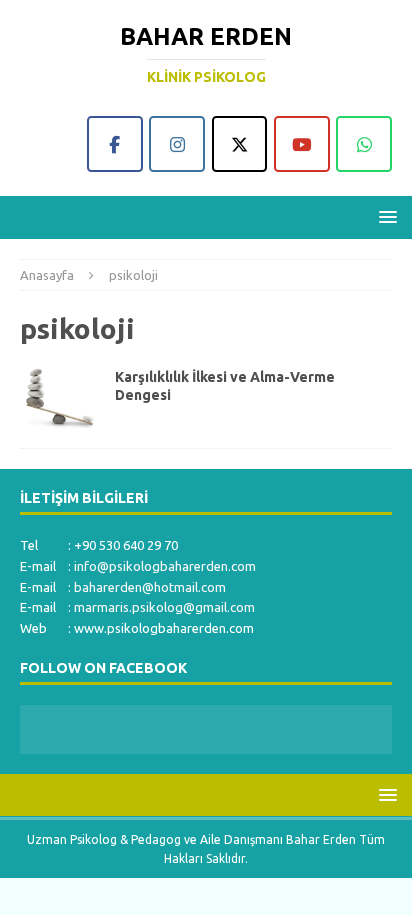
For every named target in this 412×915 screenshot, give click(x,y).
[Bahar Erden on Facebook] (115, 144)
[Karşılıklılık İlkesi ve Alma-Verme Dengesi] (60, 398)
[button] (384, 216)
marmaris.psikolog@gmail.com (164, 607)
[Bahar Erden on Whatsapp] (364, 144)
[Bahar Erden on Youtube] (302, 144)
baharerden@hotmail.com (150, 587)
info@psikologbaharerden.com (165, 566)
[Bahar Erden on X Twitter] (240, 144)
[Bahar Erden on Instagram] (177, 144)
